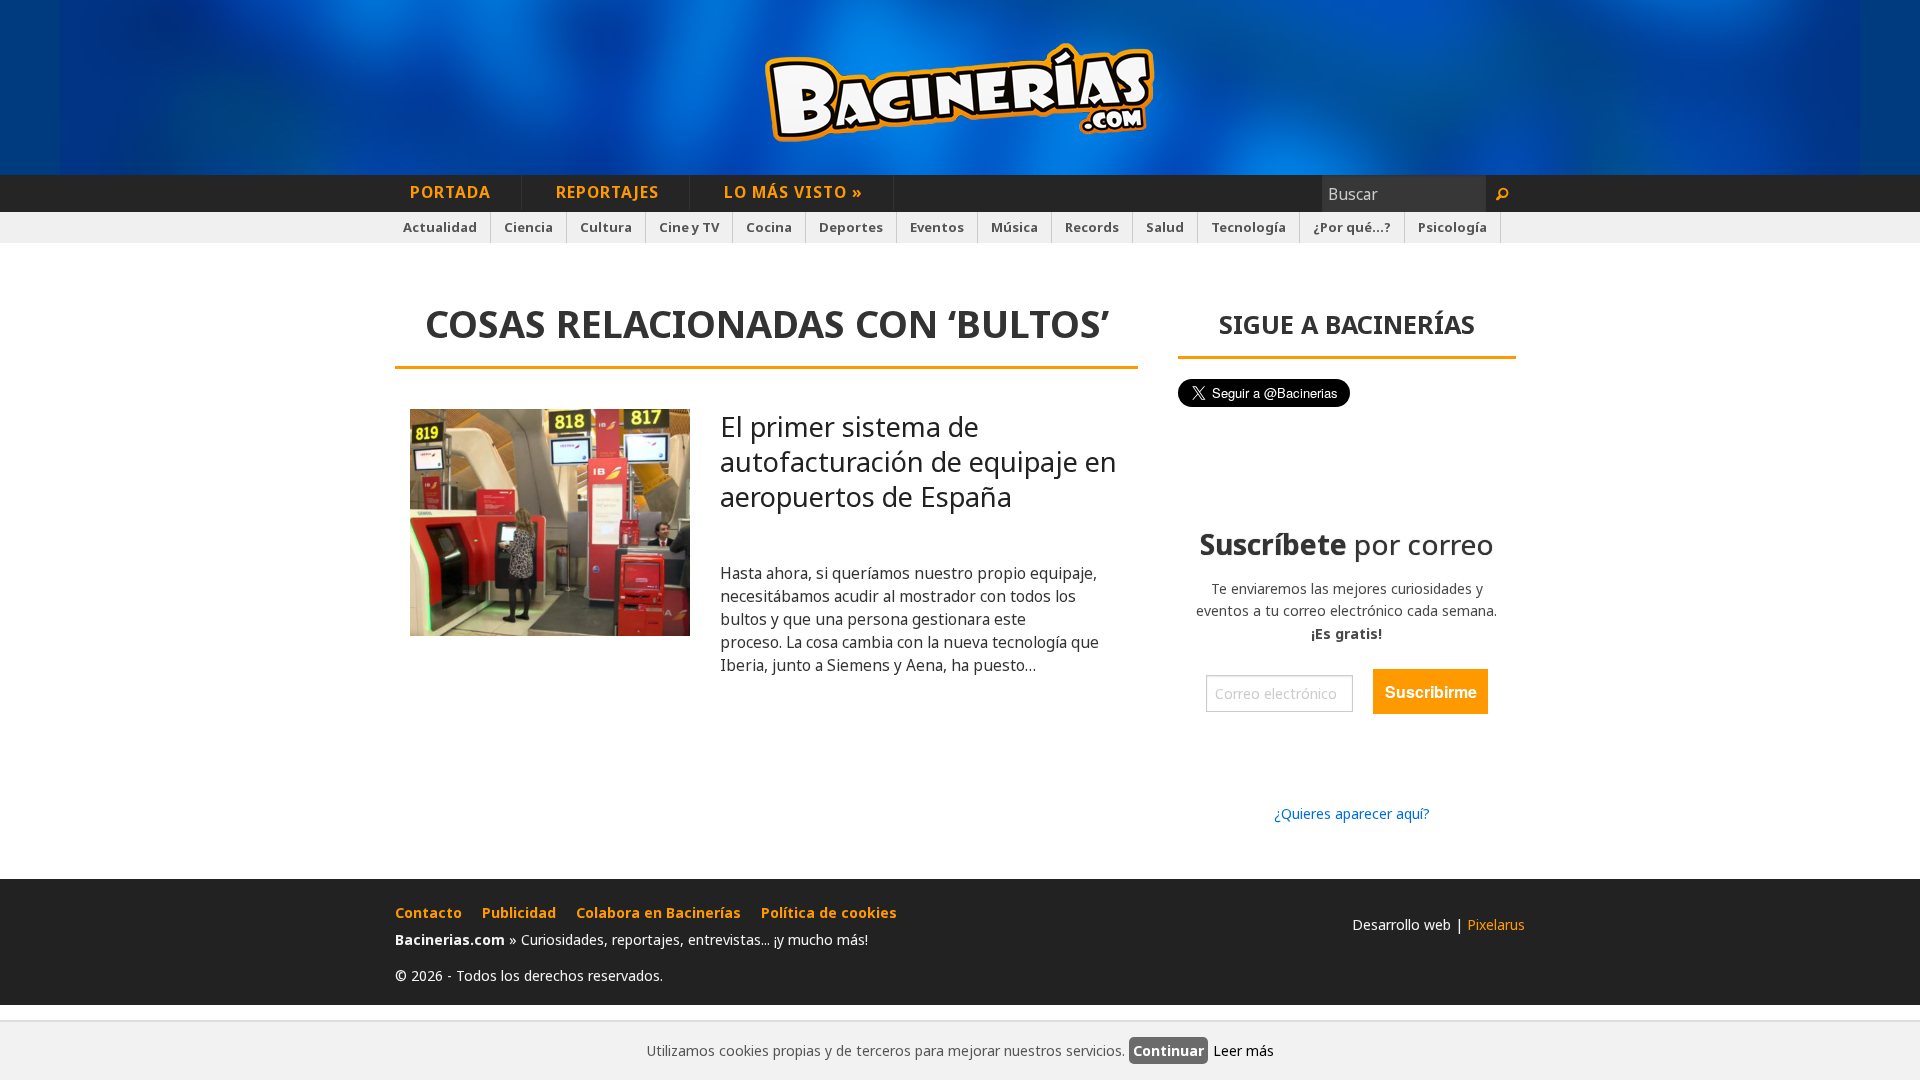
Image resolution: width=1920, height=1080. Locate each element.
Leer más (1243, 1050)
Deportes (851, 227)
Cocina (769, 227)
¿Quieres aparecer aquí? (1352, 813)
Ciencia (528, 227)
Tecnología (1248, 227)
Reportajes (607, 192)
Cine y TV (689, 227)
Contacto (428, 912)
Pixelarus (1496, 924)
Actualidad (440, 227)
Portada (450, 192)
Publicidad (519, 912)
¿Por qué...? (1352, 227)
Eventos (937, 227)
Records (1092, 227)
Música (1014, 227)
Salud (1165, 227)
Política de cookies (829, 912)
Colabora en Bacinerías (658, 912)
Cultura (606, 227)
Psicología (1452, 227)
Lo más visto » (793, 192)
